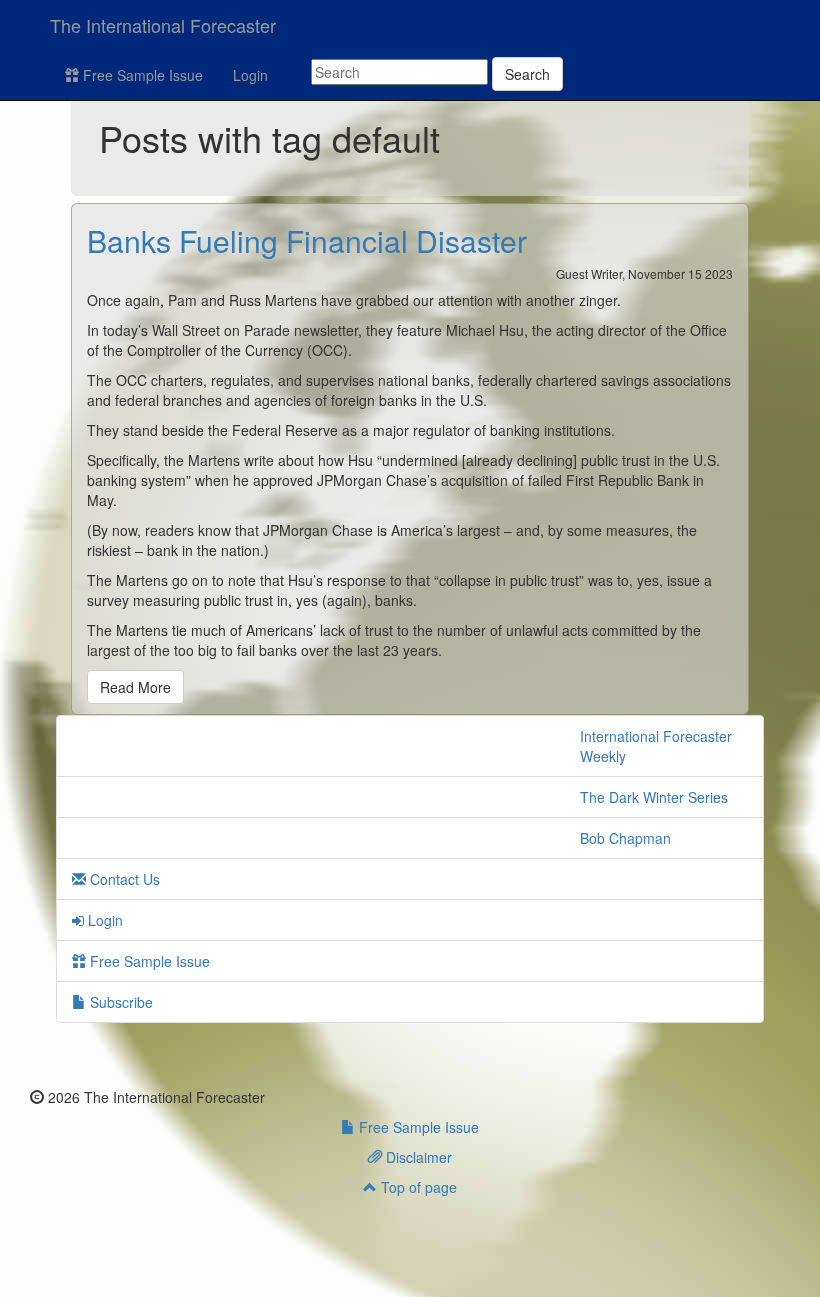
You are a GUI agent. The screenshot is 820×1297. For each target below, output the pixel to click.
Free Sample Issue (141, 75)
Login (250, 75)
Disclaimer (417, 1157)
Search (527, 74)
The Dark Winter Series (654, 797)
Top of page (417, 1187)
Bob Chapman (625, 838)
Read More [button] (135, 687)
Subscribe (119, 1002)
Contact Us (123, 879)
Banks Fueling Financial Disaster (307, 240)
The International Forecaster (163, 25)
